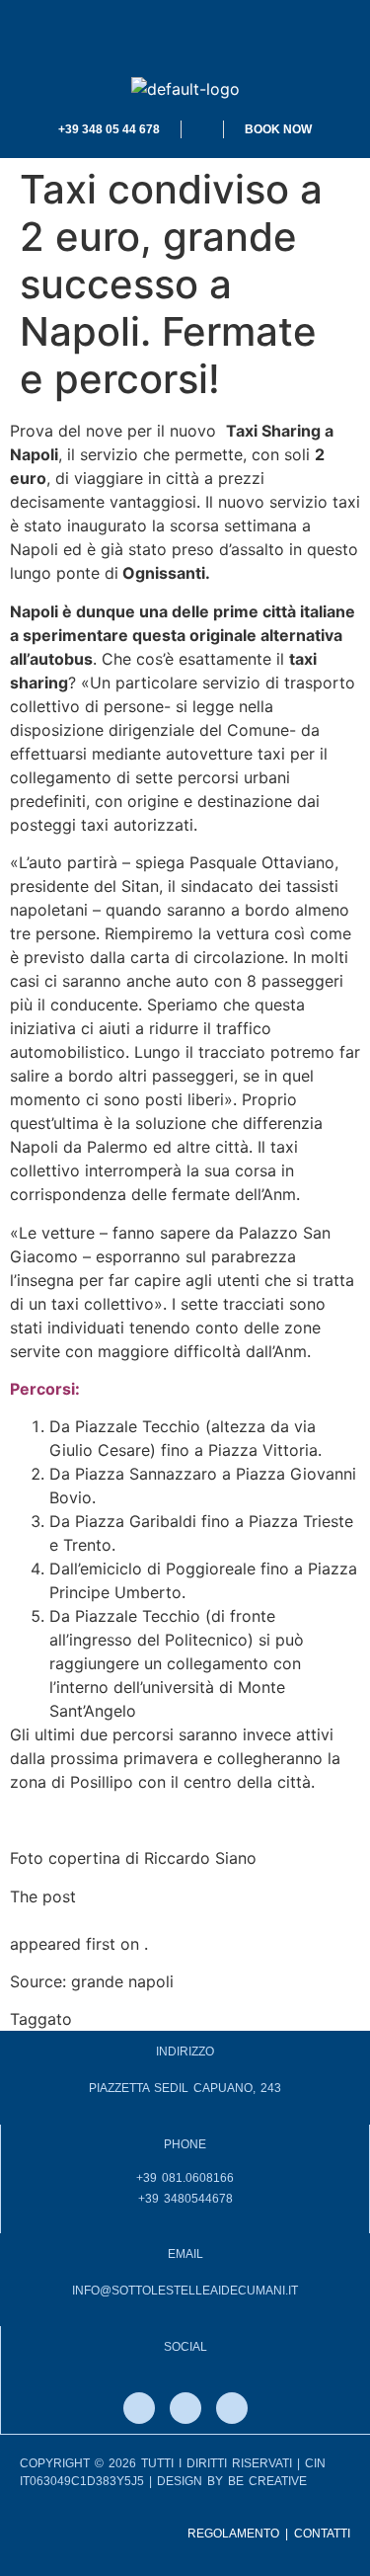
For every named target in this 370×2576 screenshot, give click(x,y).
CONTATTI (322, 2534)
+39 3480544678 (185, 2199)
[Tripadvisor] (232, 2408)
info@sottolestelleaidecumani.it (185, 2291)
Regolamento (233, 2534)
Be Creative (267, 2481)
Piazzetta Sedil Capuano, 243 (185, 2088)
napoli (100, 2019)
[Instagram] (185, 2408)
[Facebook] (139, 2408)
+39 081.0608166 (185, 2178)
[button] (185, 39)
